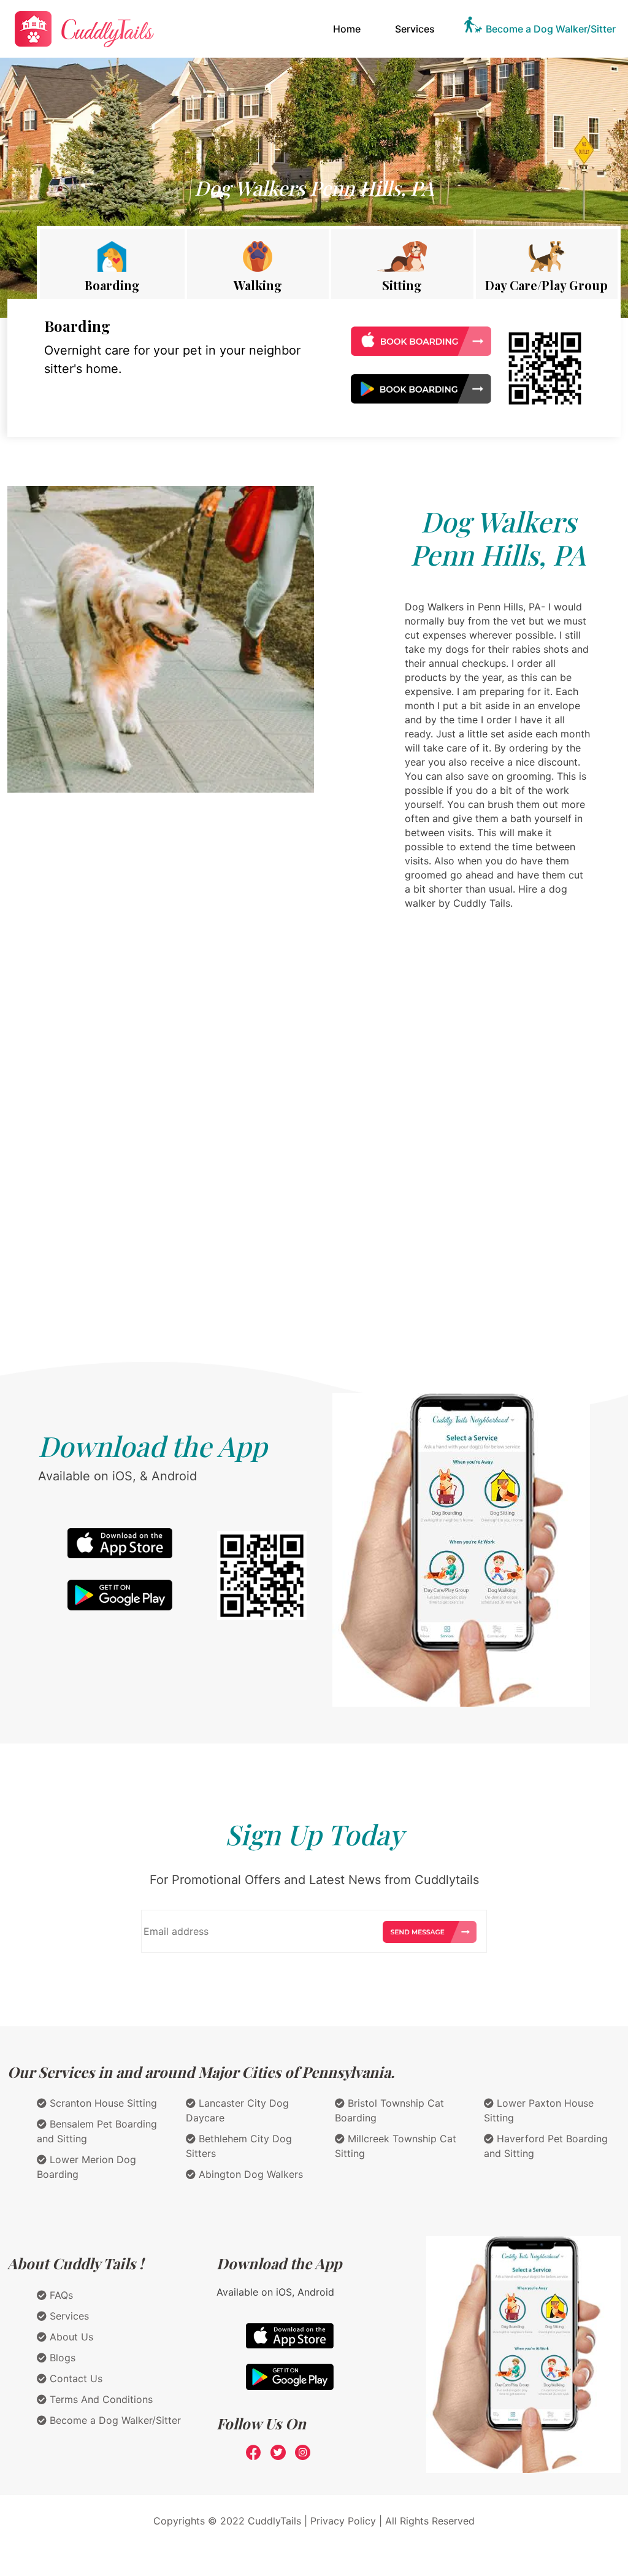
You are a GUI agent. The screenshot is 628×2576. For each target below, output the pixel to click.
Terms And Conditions (100, 2399)
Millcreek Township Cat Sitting (396, 2146)
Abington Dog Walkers (249, 2174)
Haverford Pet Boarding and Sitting (546, 2146)
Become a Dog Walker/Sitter (551, 29)
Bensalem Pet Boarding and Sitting (97, 2131)
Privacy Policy (343, 2521)
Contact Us (75, 2378)
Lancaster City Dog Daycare (237, 2110)
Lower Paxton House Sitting (539, 2110)
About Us (70, 2337)
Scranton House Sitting (102, 2103)
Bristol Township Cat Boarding (389, 2110)
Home (349, 29)
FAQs (60, 2295)
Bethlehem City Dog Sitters (239, 2146)
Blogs (61, 2358)
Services (415, 29)
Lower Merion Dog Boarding (86, 2167)
